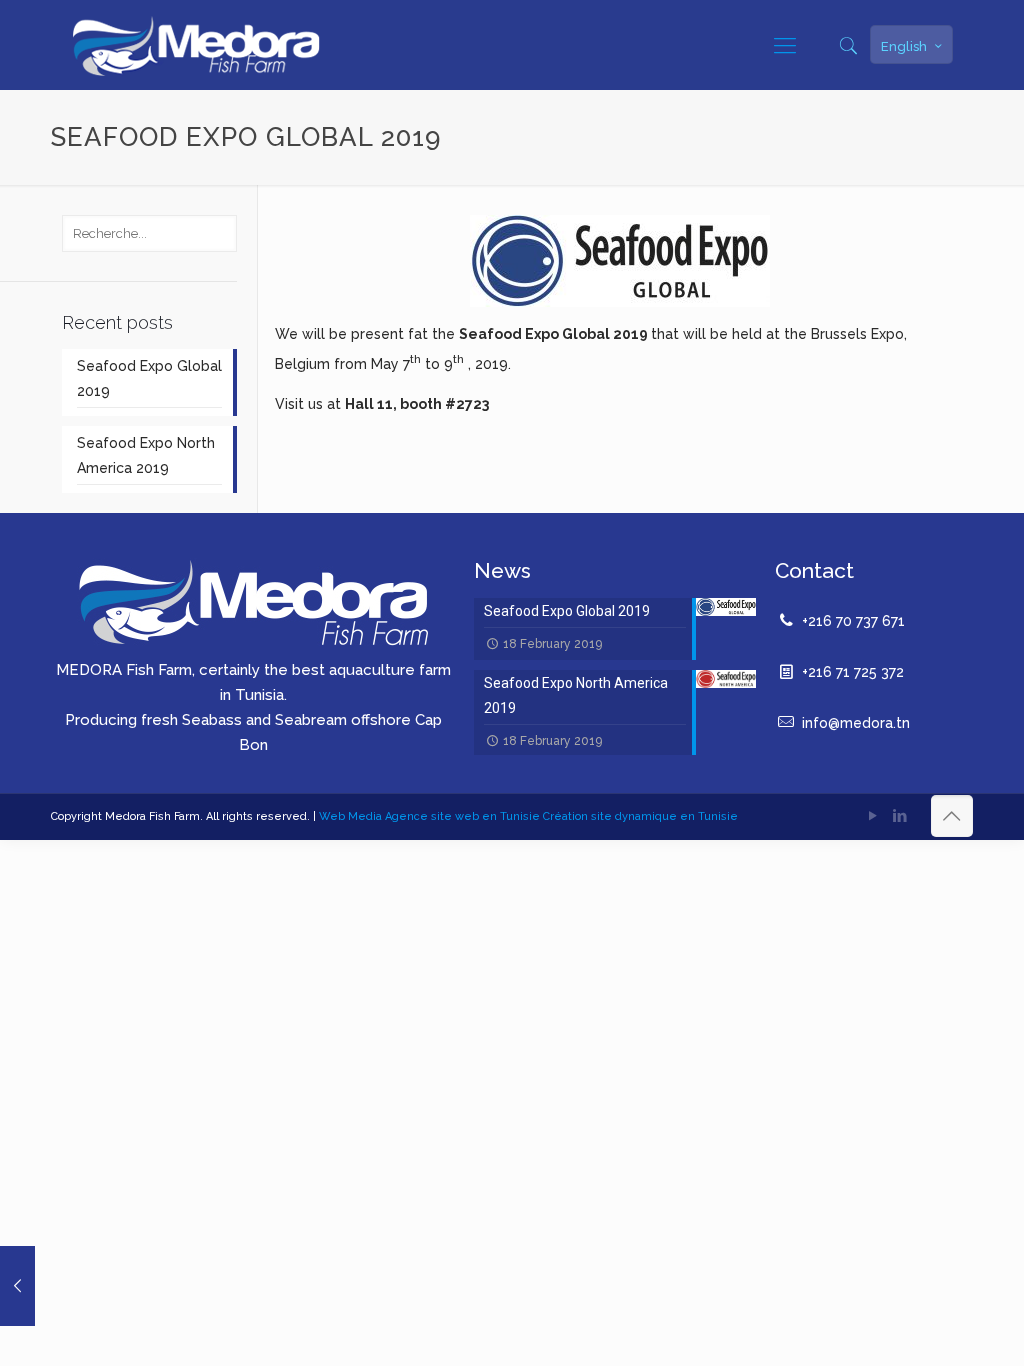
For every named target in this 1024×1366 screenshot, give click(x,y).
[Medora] (196, 45)
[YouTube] (873, 816)
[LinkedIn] (900, 816)
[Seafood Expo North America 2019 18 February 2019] (17, 1286)
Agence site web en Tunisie (464, 816)
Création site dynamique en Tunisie (640, 816)
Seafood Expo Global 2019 (149, 378)
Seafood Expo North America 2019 (146, 455)
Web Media (352, 816)
